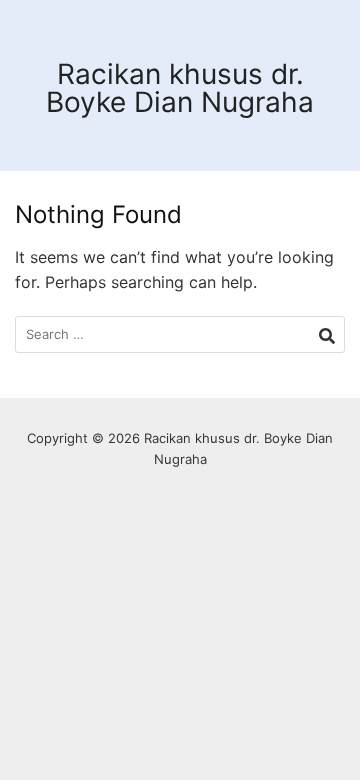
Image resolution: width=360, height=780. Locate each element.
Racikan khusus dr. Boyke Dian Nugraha (180, 88)
